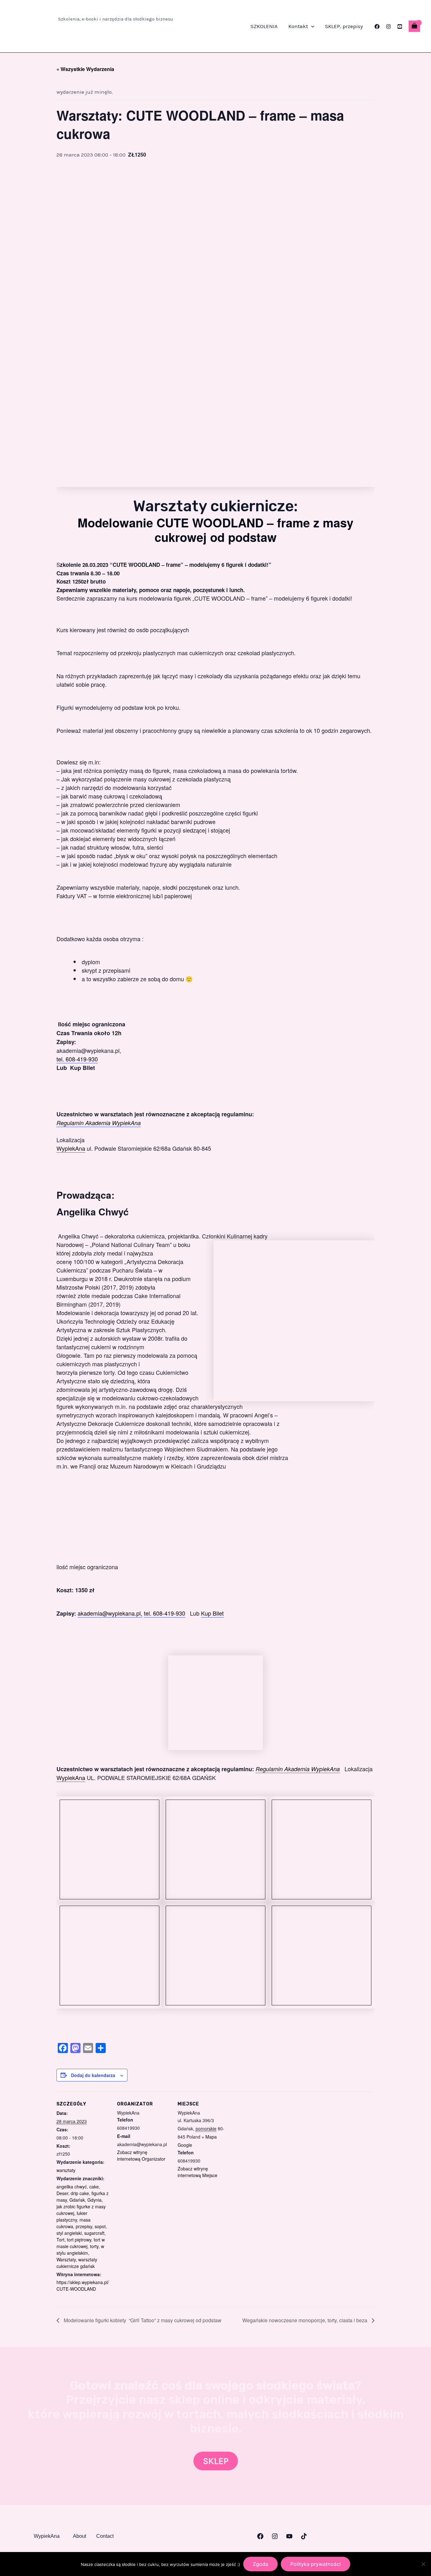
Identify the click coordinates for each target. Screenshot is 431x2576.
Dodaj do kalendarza (93, 2075)
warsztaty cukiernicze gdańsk (77, 2263)
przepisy (84, 2226)
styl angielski (69, 2233)
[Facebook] (377, 27)
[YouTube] (400, 27)
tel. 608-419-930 (77, 1059)
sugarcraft (94, 2233)
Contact (105, 2536)
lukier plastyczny (72, 2216)
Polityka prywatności (316, 2564)
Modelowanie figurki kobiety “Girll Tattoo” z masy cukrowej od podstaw (142, 2320)
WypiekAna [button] (47, 2536)
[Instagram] (388, 27)
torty (94, 2246)
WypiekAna (71, 1148)
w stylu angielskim (80, 2250)
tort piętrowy (79, 2240)
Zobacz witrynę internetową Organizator (141, 2155)
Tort (60, 2240)
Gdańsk (77, 2200)
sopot (100, 2226)
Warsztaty (66, 2259)
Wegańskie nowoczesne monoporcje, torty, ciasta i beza (305, 2320)
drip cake (80, 2193)
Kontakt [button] (298, 26)
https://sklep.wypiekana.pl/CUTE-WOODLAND (83, 2285)
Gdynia (94, 2200)
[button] (311, 26)
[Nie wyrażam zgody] (423, 2564)
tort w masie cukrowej (81, 2243)
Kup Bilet (212, 1613)
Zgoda (260, 2564)
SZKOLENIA (264, 26)
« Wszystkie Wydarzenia (85, 69)
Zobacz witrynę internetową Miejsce (198, 2172)
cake (94, 2187)
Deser (62, 2193)
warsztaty (66, 2170)
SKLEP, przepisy (344, 26)
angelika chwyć (72, 2187)
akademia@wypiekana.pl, (110, 1613)
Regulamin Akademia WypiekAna (99, 1123)
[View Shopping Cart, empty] (414, 26)
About (80, 2536)
